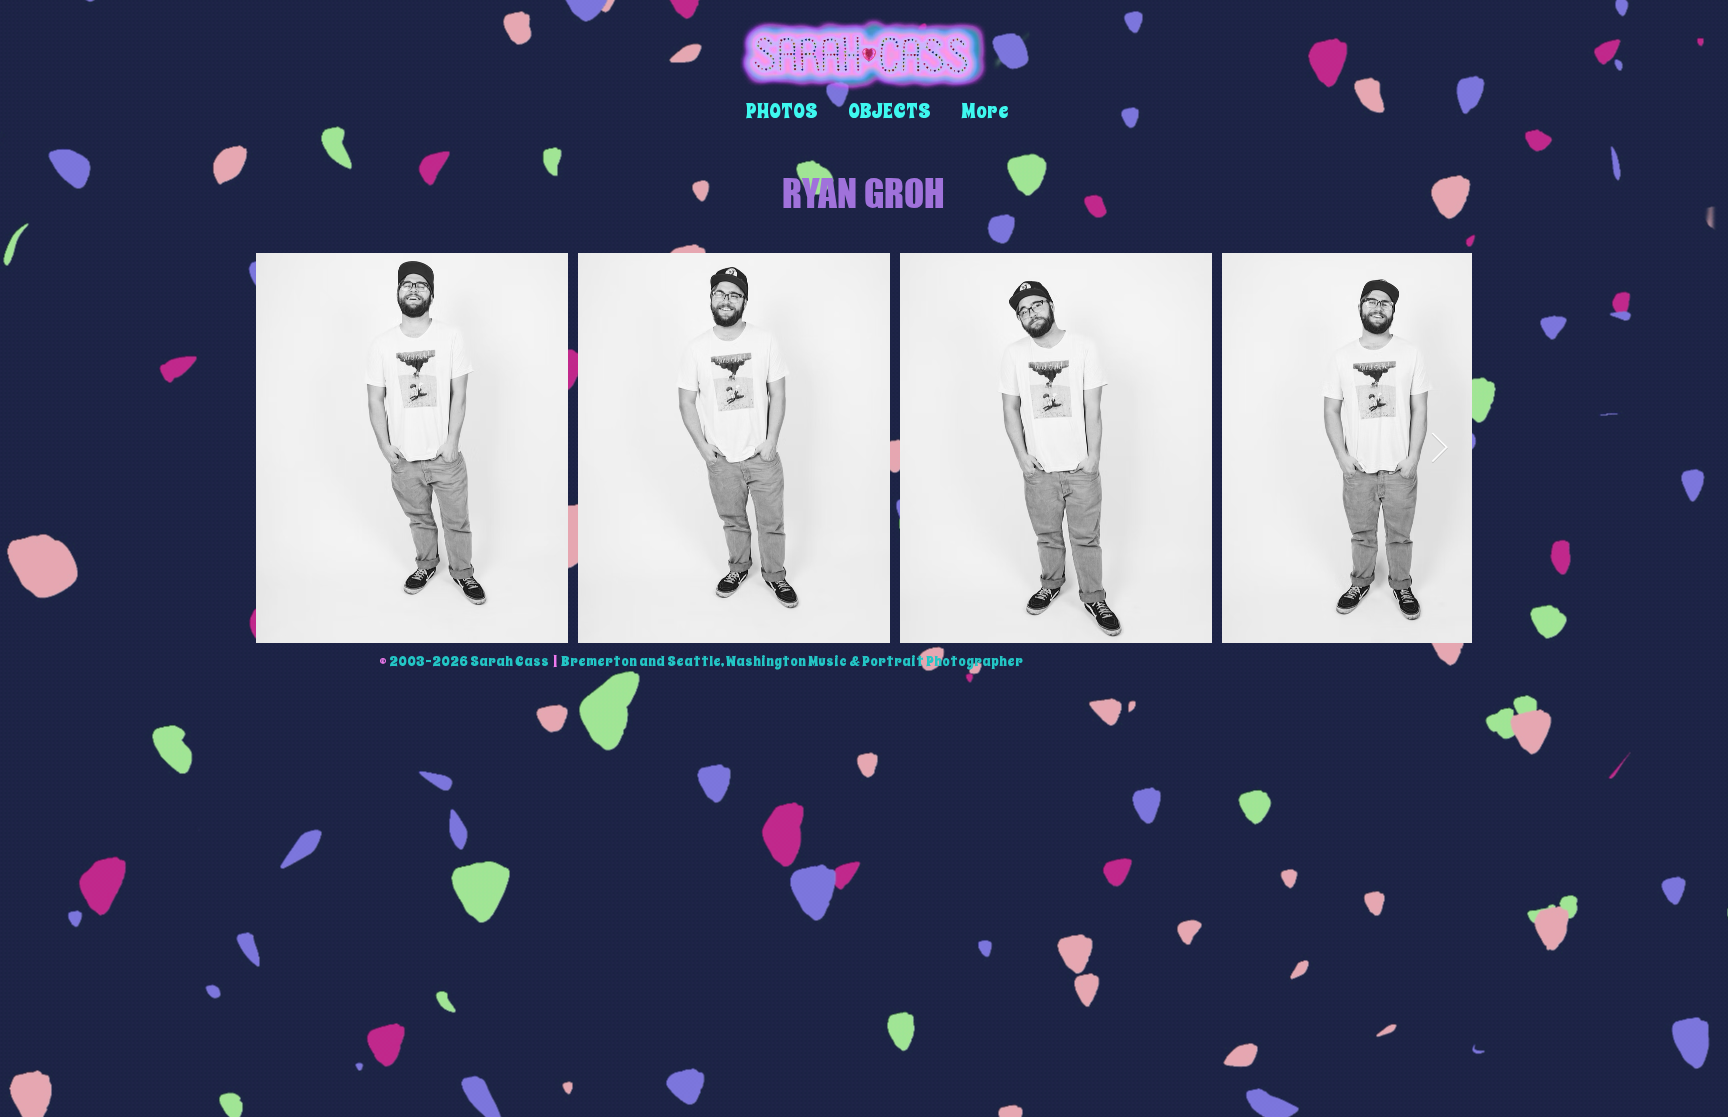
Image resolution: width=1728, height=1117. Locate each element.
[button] (782, 111)
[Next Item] (1439, 448)
